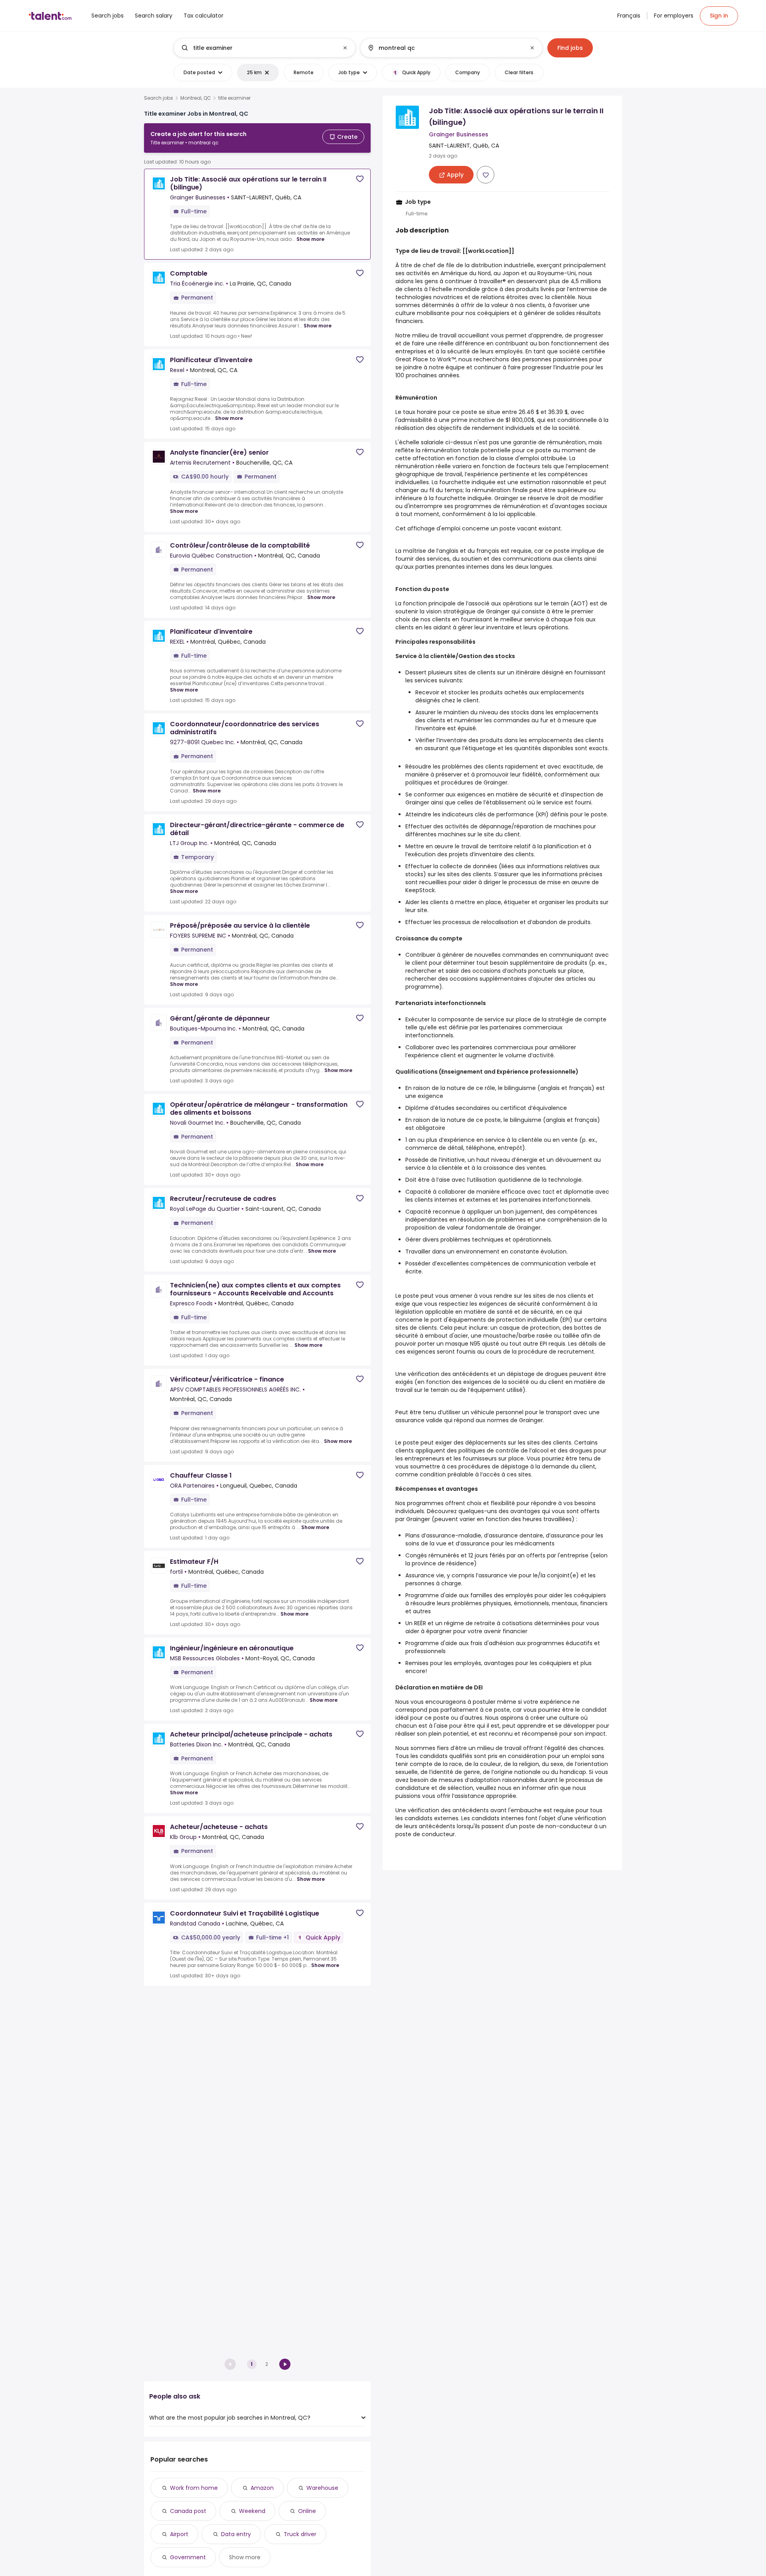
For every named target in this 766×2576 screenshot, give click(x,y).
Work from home (194, 2488)
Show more (310, 239)
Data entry (236, 2534)
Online (307, 2511)
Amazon (262, 2488)
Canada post (188, 2511)
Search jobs (159, 98)
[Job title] (258, 48)
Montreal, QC (196, 98)
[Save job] (360, 179)
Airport (179, 2534)
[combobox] (264, 48)
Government (188, 2557)
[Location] (445, 48)
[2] (285, 2364)
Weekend (252, 2511)
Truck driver (300, 2534)
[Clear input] (345, 48)
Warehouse (322, 2488)
